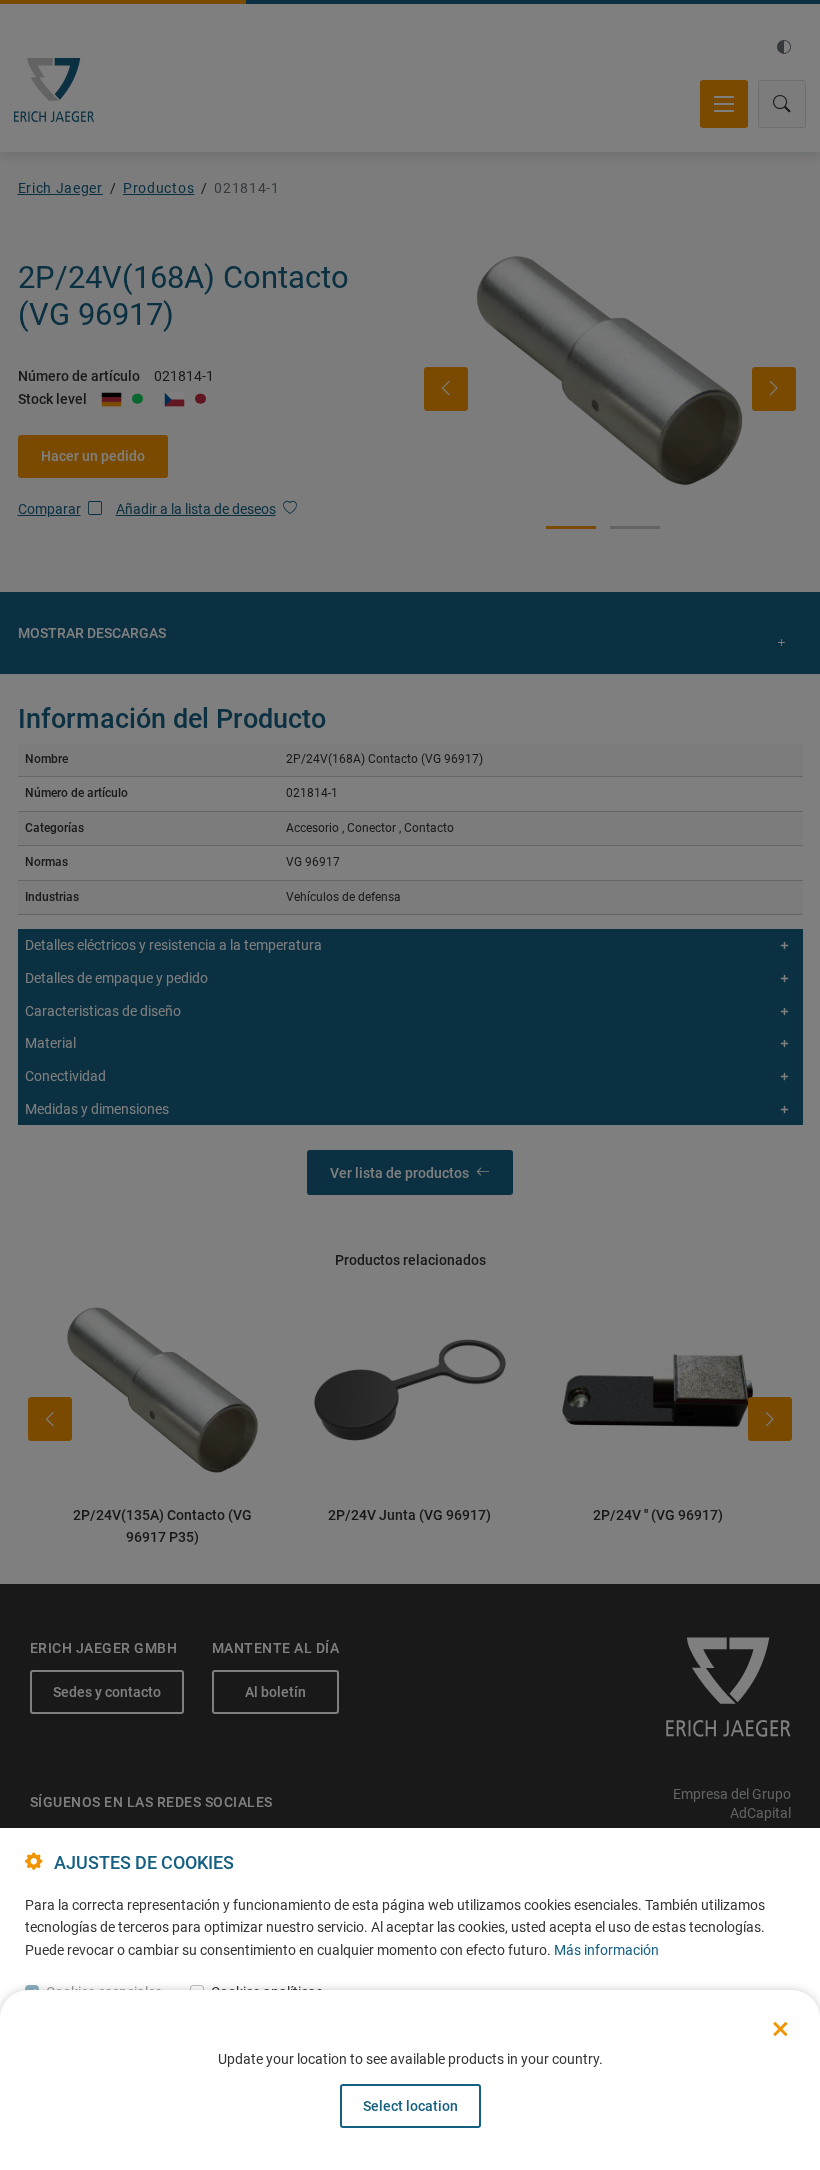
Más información (606, 1950)
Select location (410, 2106)
